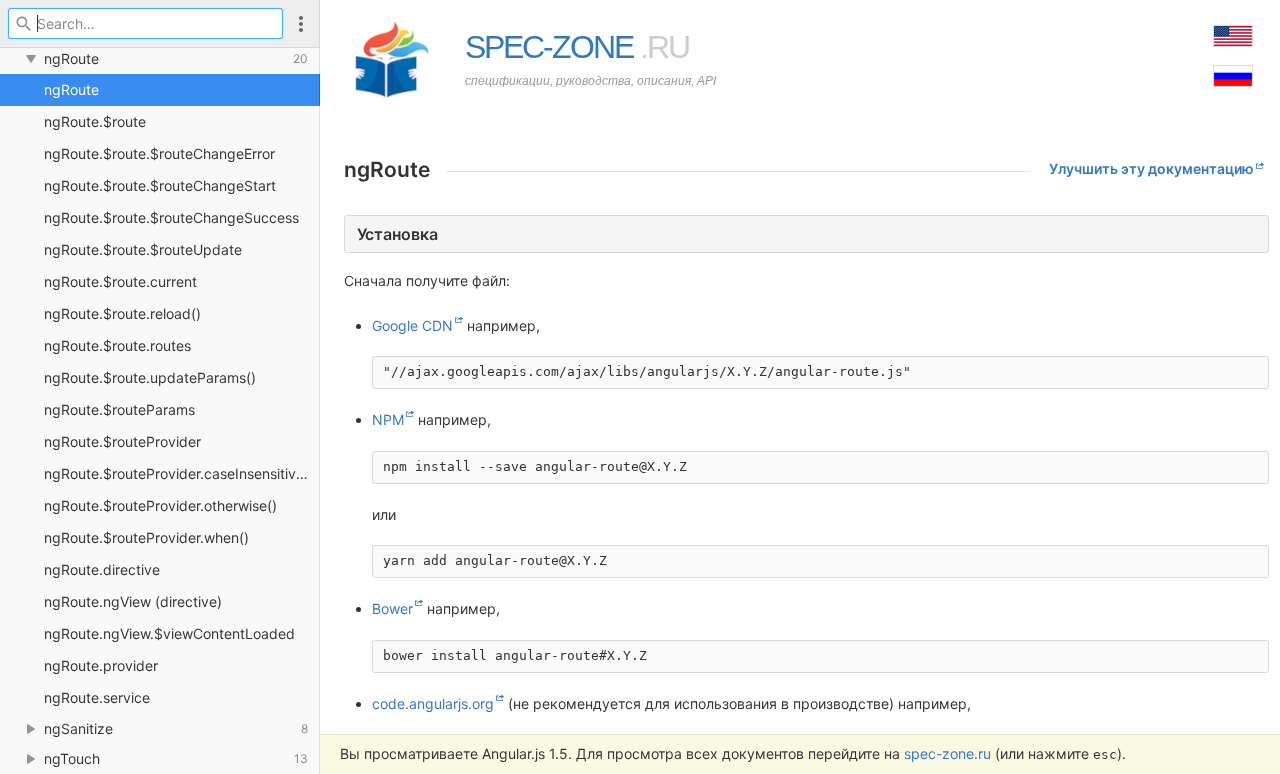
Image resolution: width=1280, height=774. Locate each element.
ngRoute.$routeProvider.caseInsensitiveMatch (182, 473)
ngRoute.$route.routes (117, 345)
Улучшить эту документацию (1151, 168)
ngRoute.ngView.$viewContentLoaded (169, 633)
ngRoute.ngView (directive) (133, 601)
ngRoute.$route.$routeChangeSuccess (171, 217)
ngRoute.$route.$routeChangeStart (160, 185)
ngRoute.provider (101, 665)
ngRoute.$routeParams (119, 409)
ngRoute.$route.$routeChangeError (159, 153)
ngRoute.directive (102, 569)
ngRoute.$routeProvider (122, 441)
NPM (388, 419)
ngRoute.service (97, 697)
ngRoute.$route (95, 121)
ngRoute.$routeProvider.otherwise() (160, 505)
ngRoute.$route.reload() (122, 313)
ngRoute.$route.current (120, 281)
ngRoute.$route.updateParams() (150, 377)
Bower (392, 608)
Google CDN (412, 325)
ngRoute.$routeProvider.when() (146, 537)
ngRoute (71, 89)
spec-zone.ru (947, 753)
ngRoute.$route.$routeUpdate (143, 249)
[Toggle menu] (301, 23)
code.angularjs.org (433, 703)
